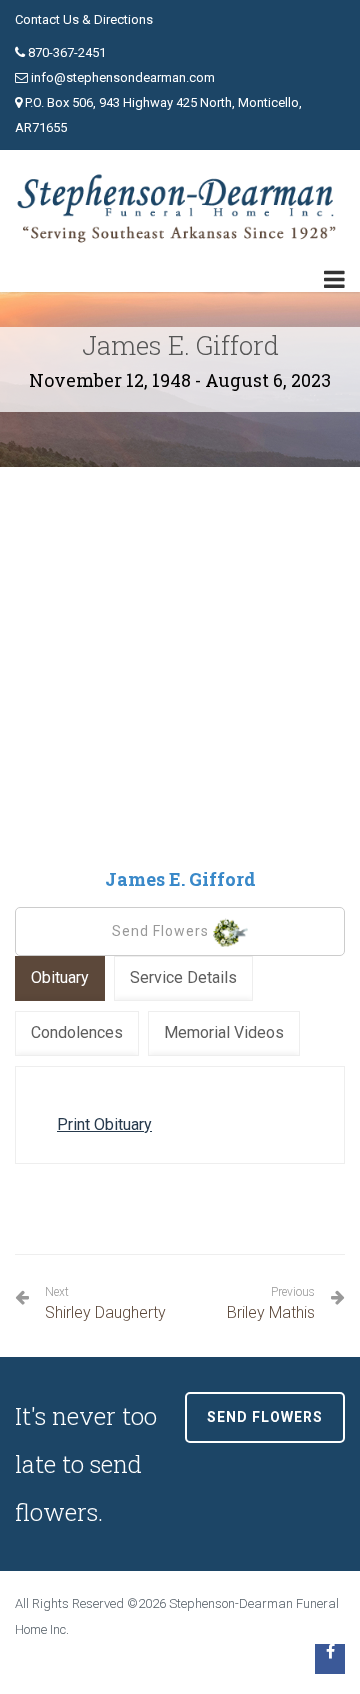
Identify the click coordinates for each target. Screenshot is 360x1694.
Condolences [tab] (77, 1032)
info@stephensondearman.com (123, 77)
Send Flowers (162, 931)
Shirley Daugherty (105, 1303)
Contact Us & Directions (84, 19)
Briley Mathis (271, 1303)
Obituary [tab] (60, 977)
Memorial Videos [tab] (224, 1032)
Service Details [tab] (183, 977)
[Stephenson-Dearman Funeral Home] (180, 209)
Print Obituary (104, 1124)
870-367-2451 (67, 52)
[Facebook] (330, 1659)
